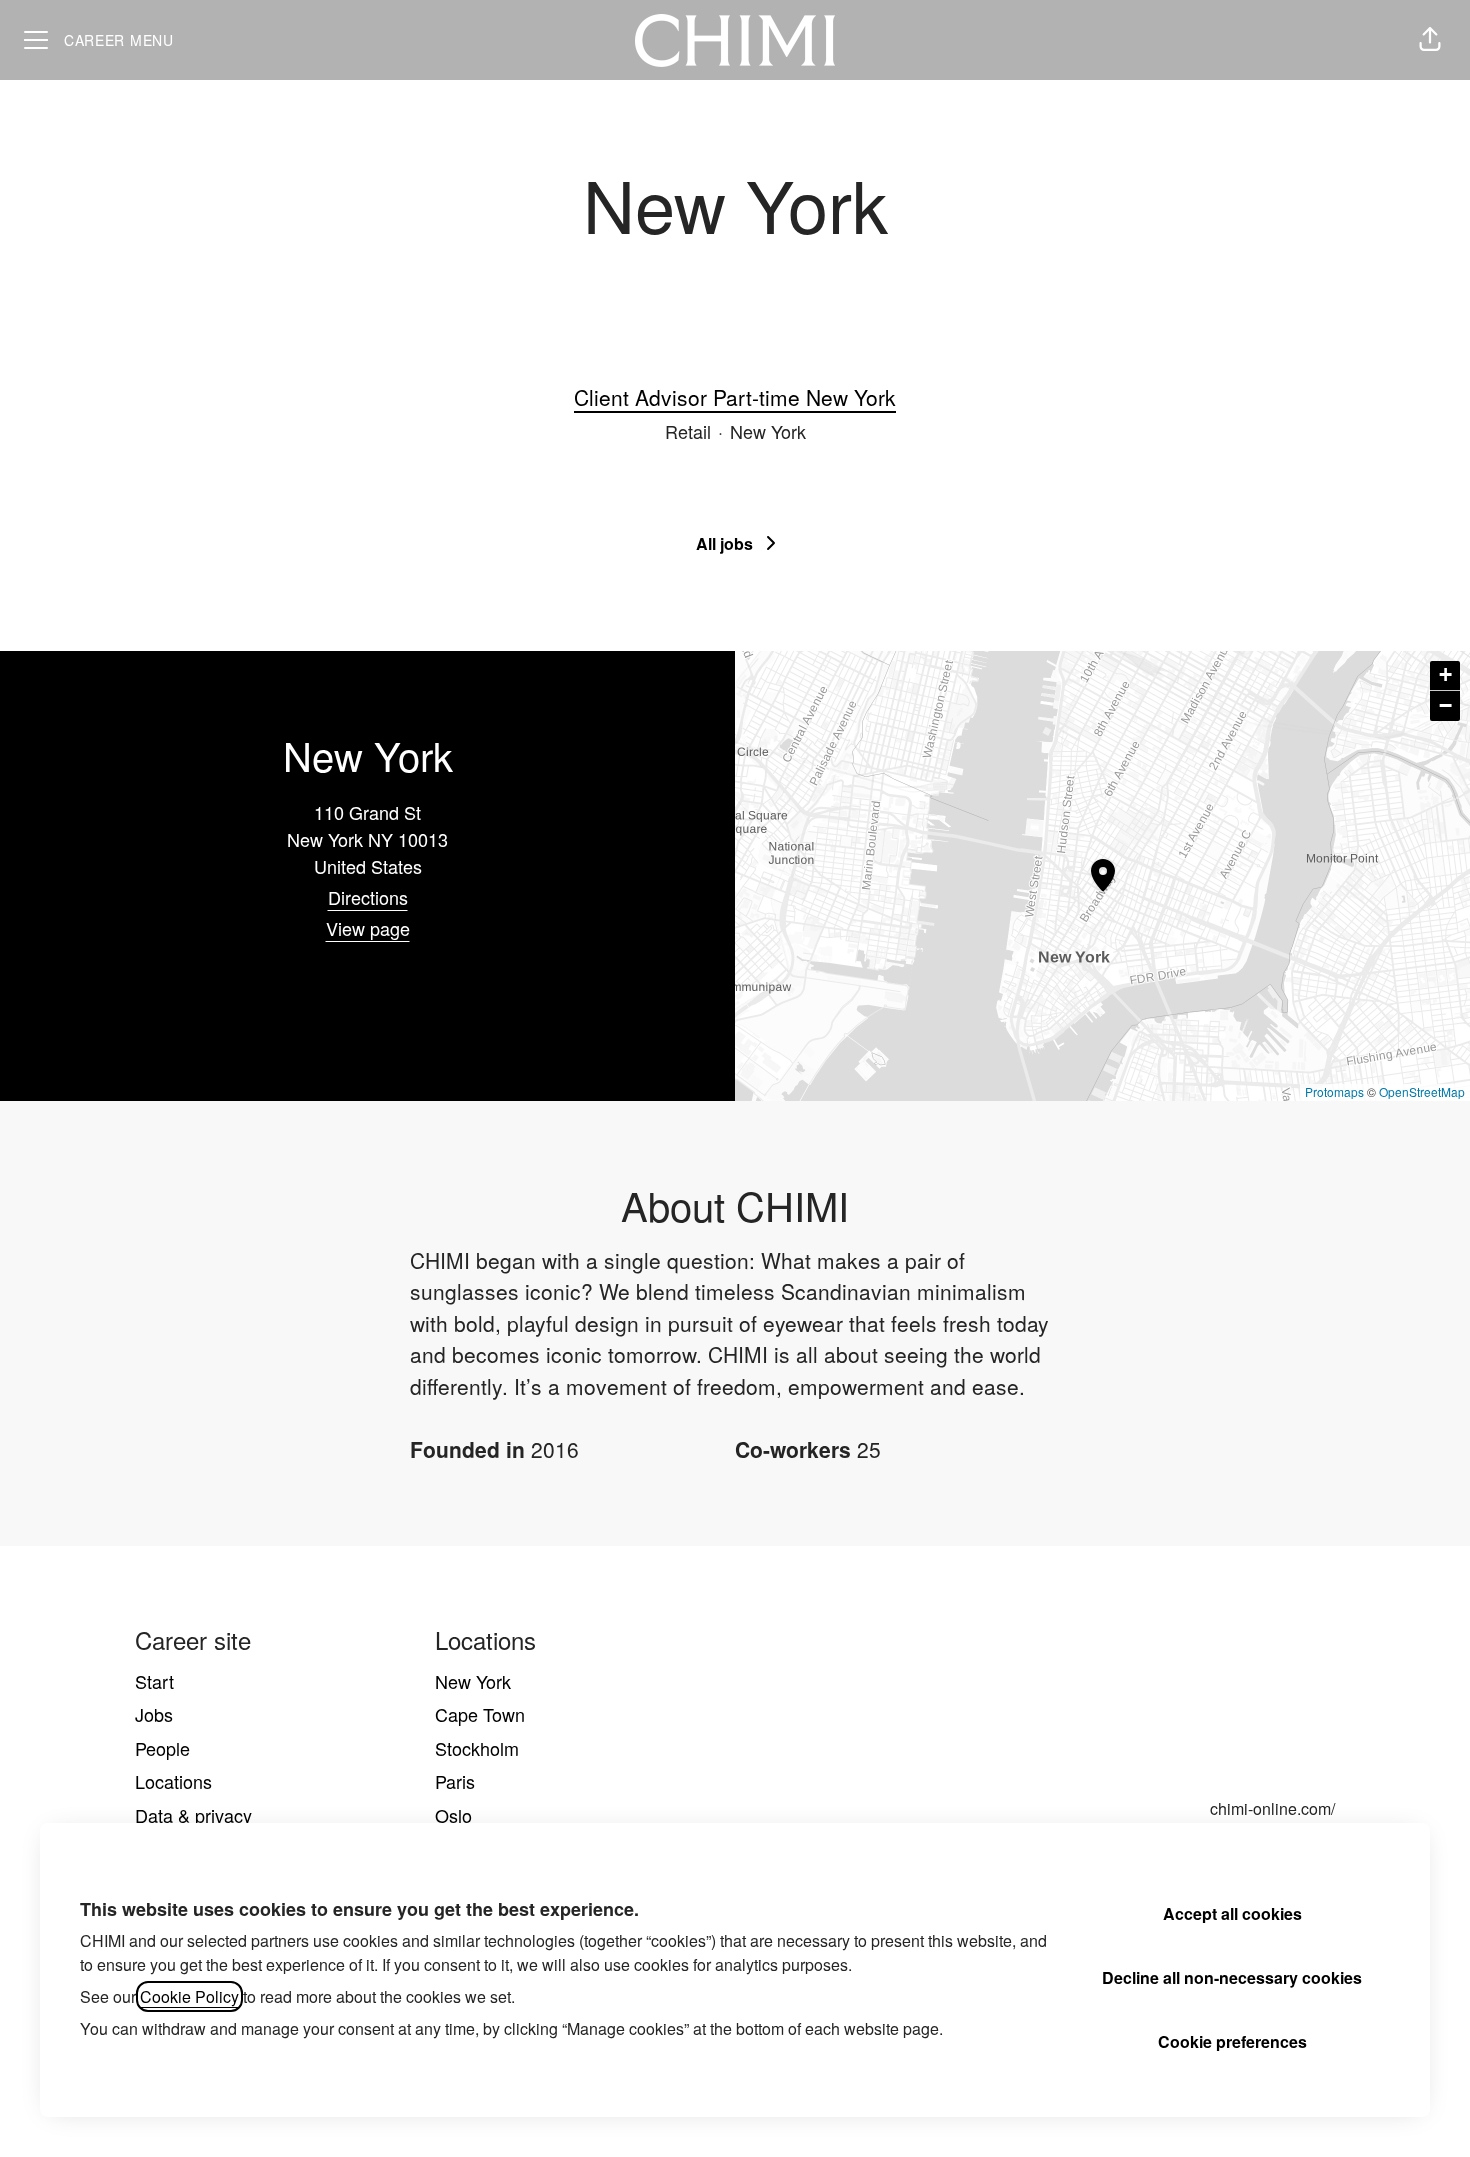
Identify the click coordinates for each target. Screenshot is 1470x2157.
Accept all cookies (1232, 1913)
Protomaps (1334, 1091)
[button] (1430, 40)
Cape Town (480, 1714)
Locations (173, 1781)
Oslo (453, 1815)
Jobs (154, 1714)
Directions (368, 897)
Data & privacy (193, 1815)
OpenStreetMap (1422, 1091)
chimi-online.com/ (1272, 1808)
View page (368, 928)
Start (154, 1681)
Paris (455, 1781)
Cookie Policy (189, 1996)
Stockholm (477, 1748)
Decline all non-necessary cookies (1232, 1977)
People (162, 1748)
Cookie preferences (1232, 2041)
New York (473, 1681)
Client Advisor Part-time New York (735, 397)
